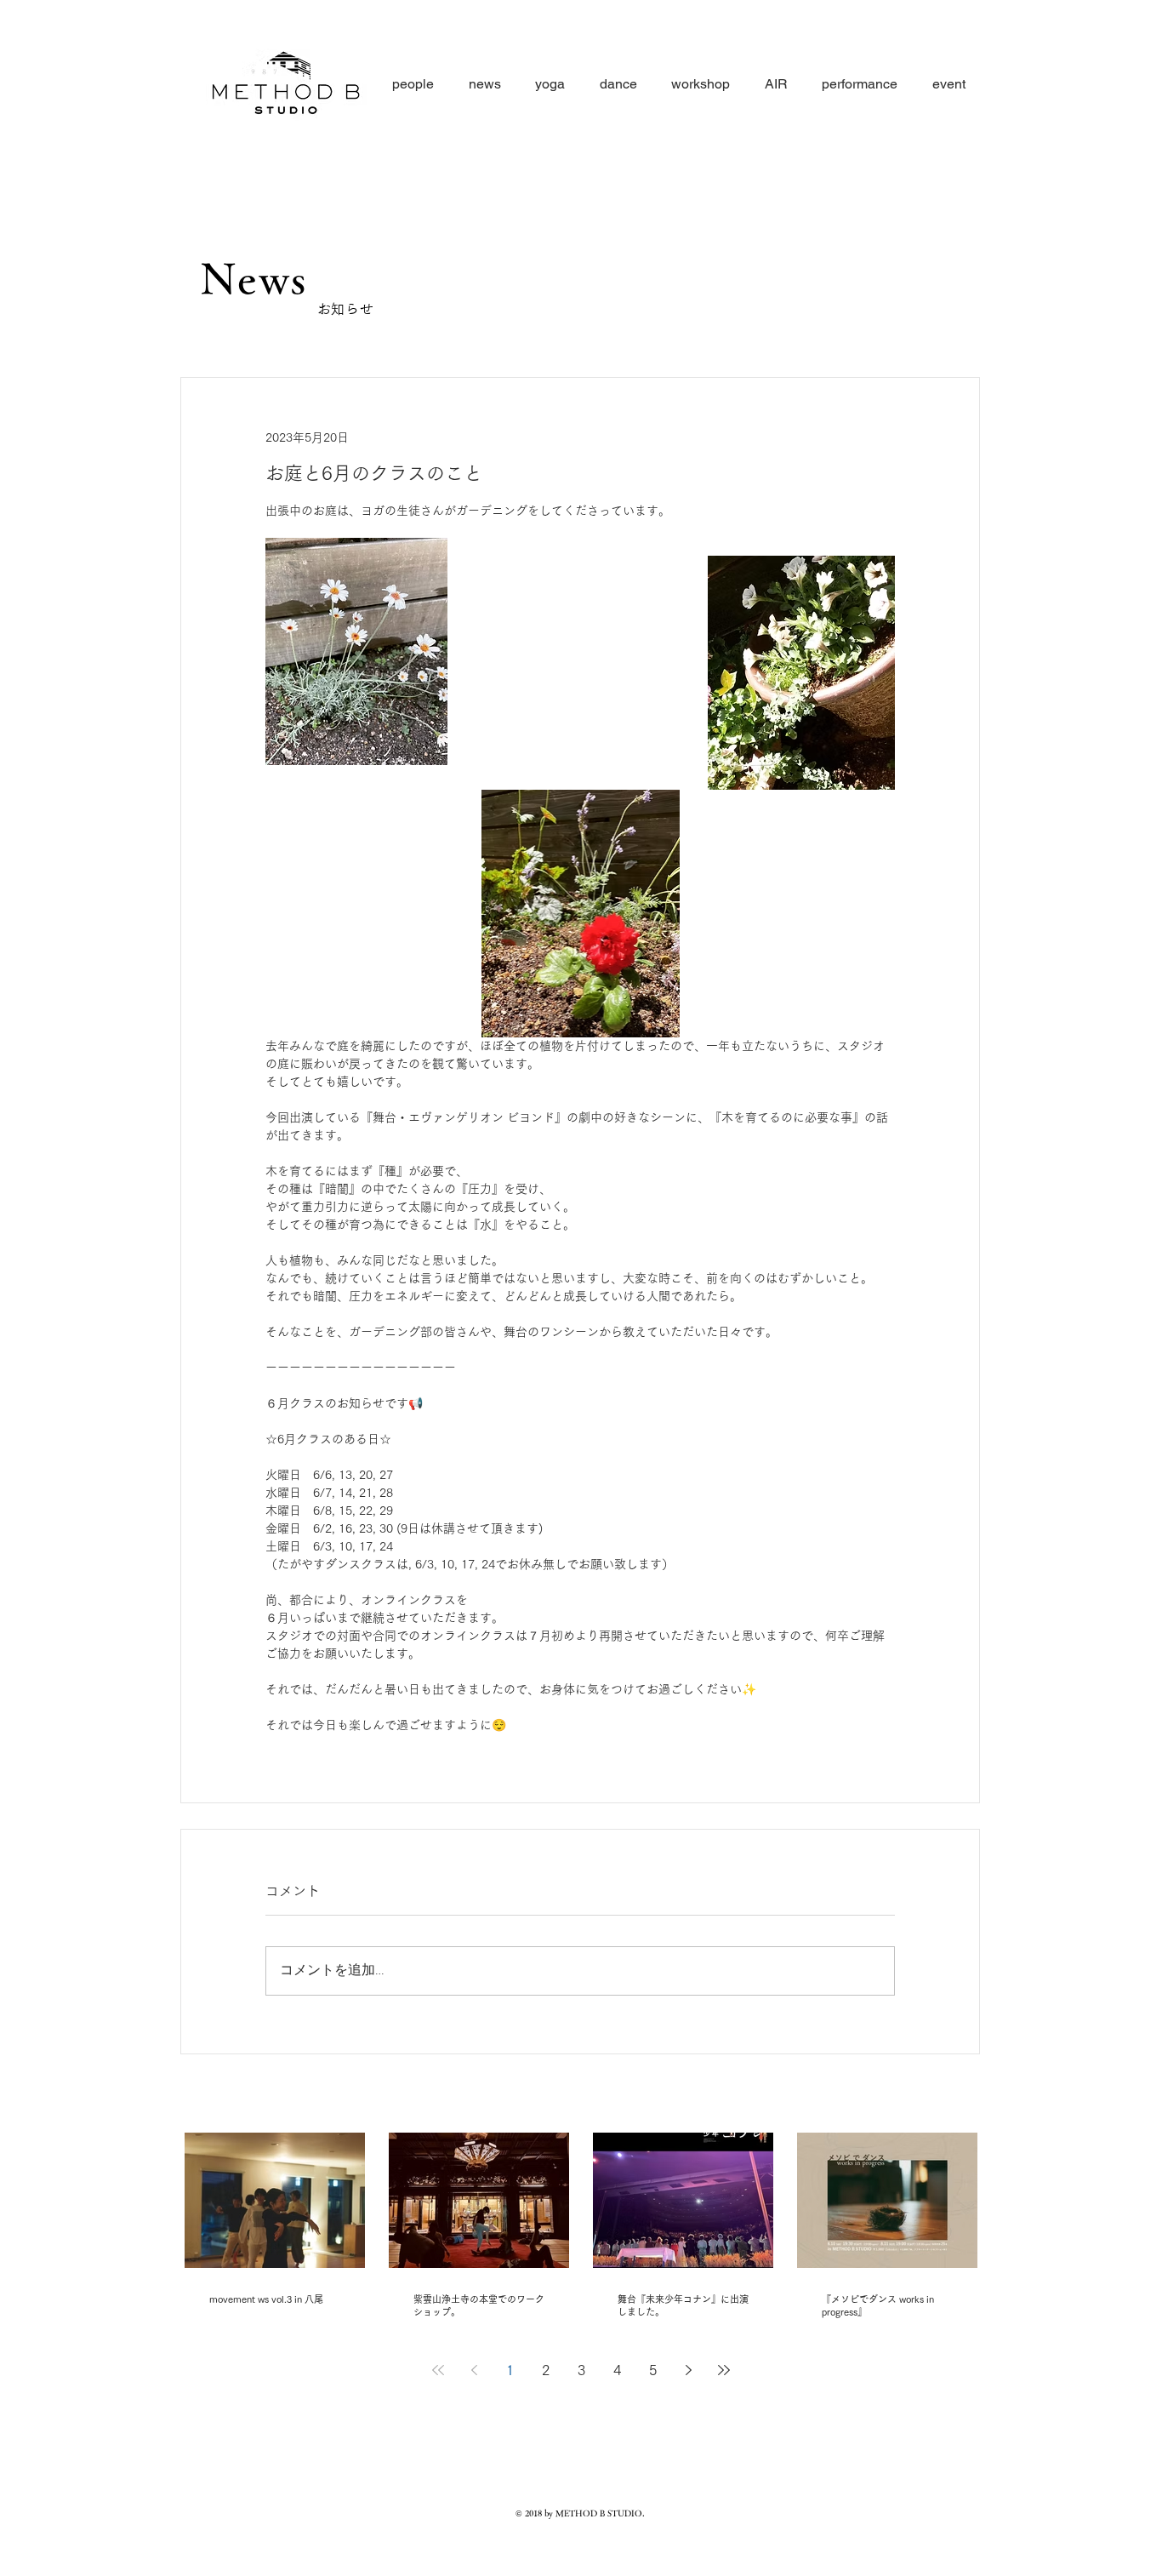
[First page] (438, 2370)
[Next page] (688, 2370)
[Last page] (724, 2370)
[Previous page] (474, 2370)
